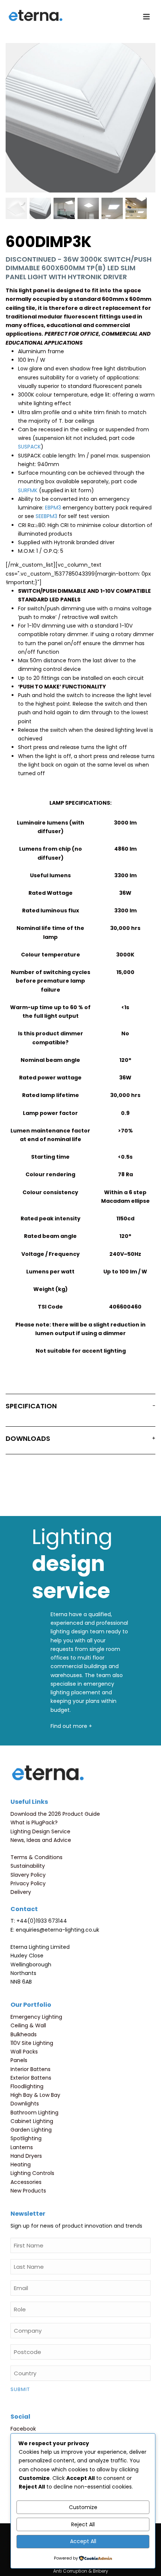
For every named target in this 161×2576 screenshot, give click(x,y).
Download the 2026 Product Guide (55, 1814)
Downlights (25, 2104)
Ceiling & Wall (28, 2025)
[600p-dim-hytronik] (16, 208)
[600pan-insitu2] (136, 208)
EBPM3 (53, 508)
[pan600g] (64, 208)
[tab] (80, 1408)
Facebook (23, 2429)
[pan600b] (40, 208)
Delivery (21, 1892)
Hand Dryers (26, 2156)
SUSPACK (29, 447)
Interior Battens (31, 2069)
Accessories (26, 2182)
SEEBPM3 (46, 516)
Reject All (83, 2524)
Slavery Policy (28, 1875)
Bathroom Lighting (34, 2113)
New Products (28, 2191)
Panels (19, 2060)
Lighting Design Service (40, 1831)
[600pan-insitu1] (112, 208)
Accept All (83, 2541)
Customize (83, 2507)
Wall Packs (24, 2052)
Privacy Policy (28, 1883)
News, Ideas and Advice (41, 1840)
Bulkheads (24, 2034)
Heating (21, 2164)
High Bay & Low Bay (35, 2095)
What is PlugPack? (34, 1822)
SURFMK (28, 490)
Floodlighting (27, 2086)
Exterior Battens (31, 2078)
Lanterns (22, 2147)
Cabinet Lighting (32, 2121)
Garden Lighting (31, 2130)
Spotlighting (26, 2138)
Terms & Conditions (37, 1857)
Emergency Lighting (36, 2017)
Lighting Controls (32, 2173)
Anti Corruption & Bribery (81, 2571)
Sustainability (28, 1866)
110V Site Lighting (32, 2043)
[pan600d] (88, 208)
